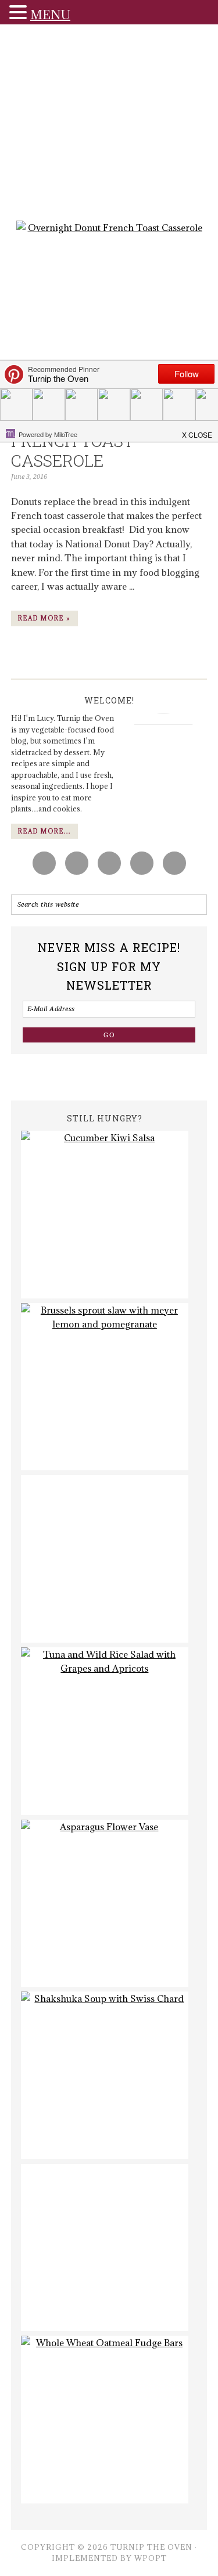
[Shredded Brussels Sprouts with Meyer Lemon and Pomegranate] (105, 1387)
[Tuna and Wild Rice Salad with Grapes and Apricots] (105, 1731)
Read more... (44, 831)
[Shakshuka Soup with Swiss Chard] (105, 2075)
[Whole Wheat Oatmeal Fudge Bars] (105, 2420)
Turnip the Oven (109, 126)
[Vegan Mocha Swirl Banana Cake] (105, 2248)
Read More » (44, 618)
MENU (50, 15)
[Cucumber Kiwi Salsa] (105, 1215)
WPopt (151, 2558)
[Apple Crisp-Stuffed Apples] (105, 1559)
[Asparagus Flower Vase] (105, 1904)
